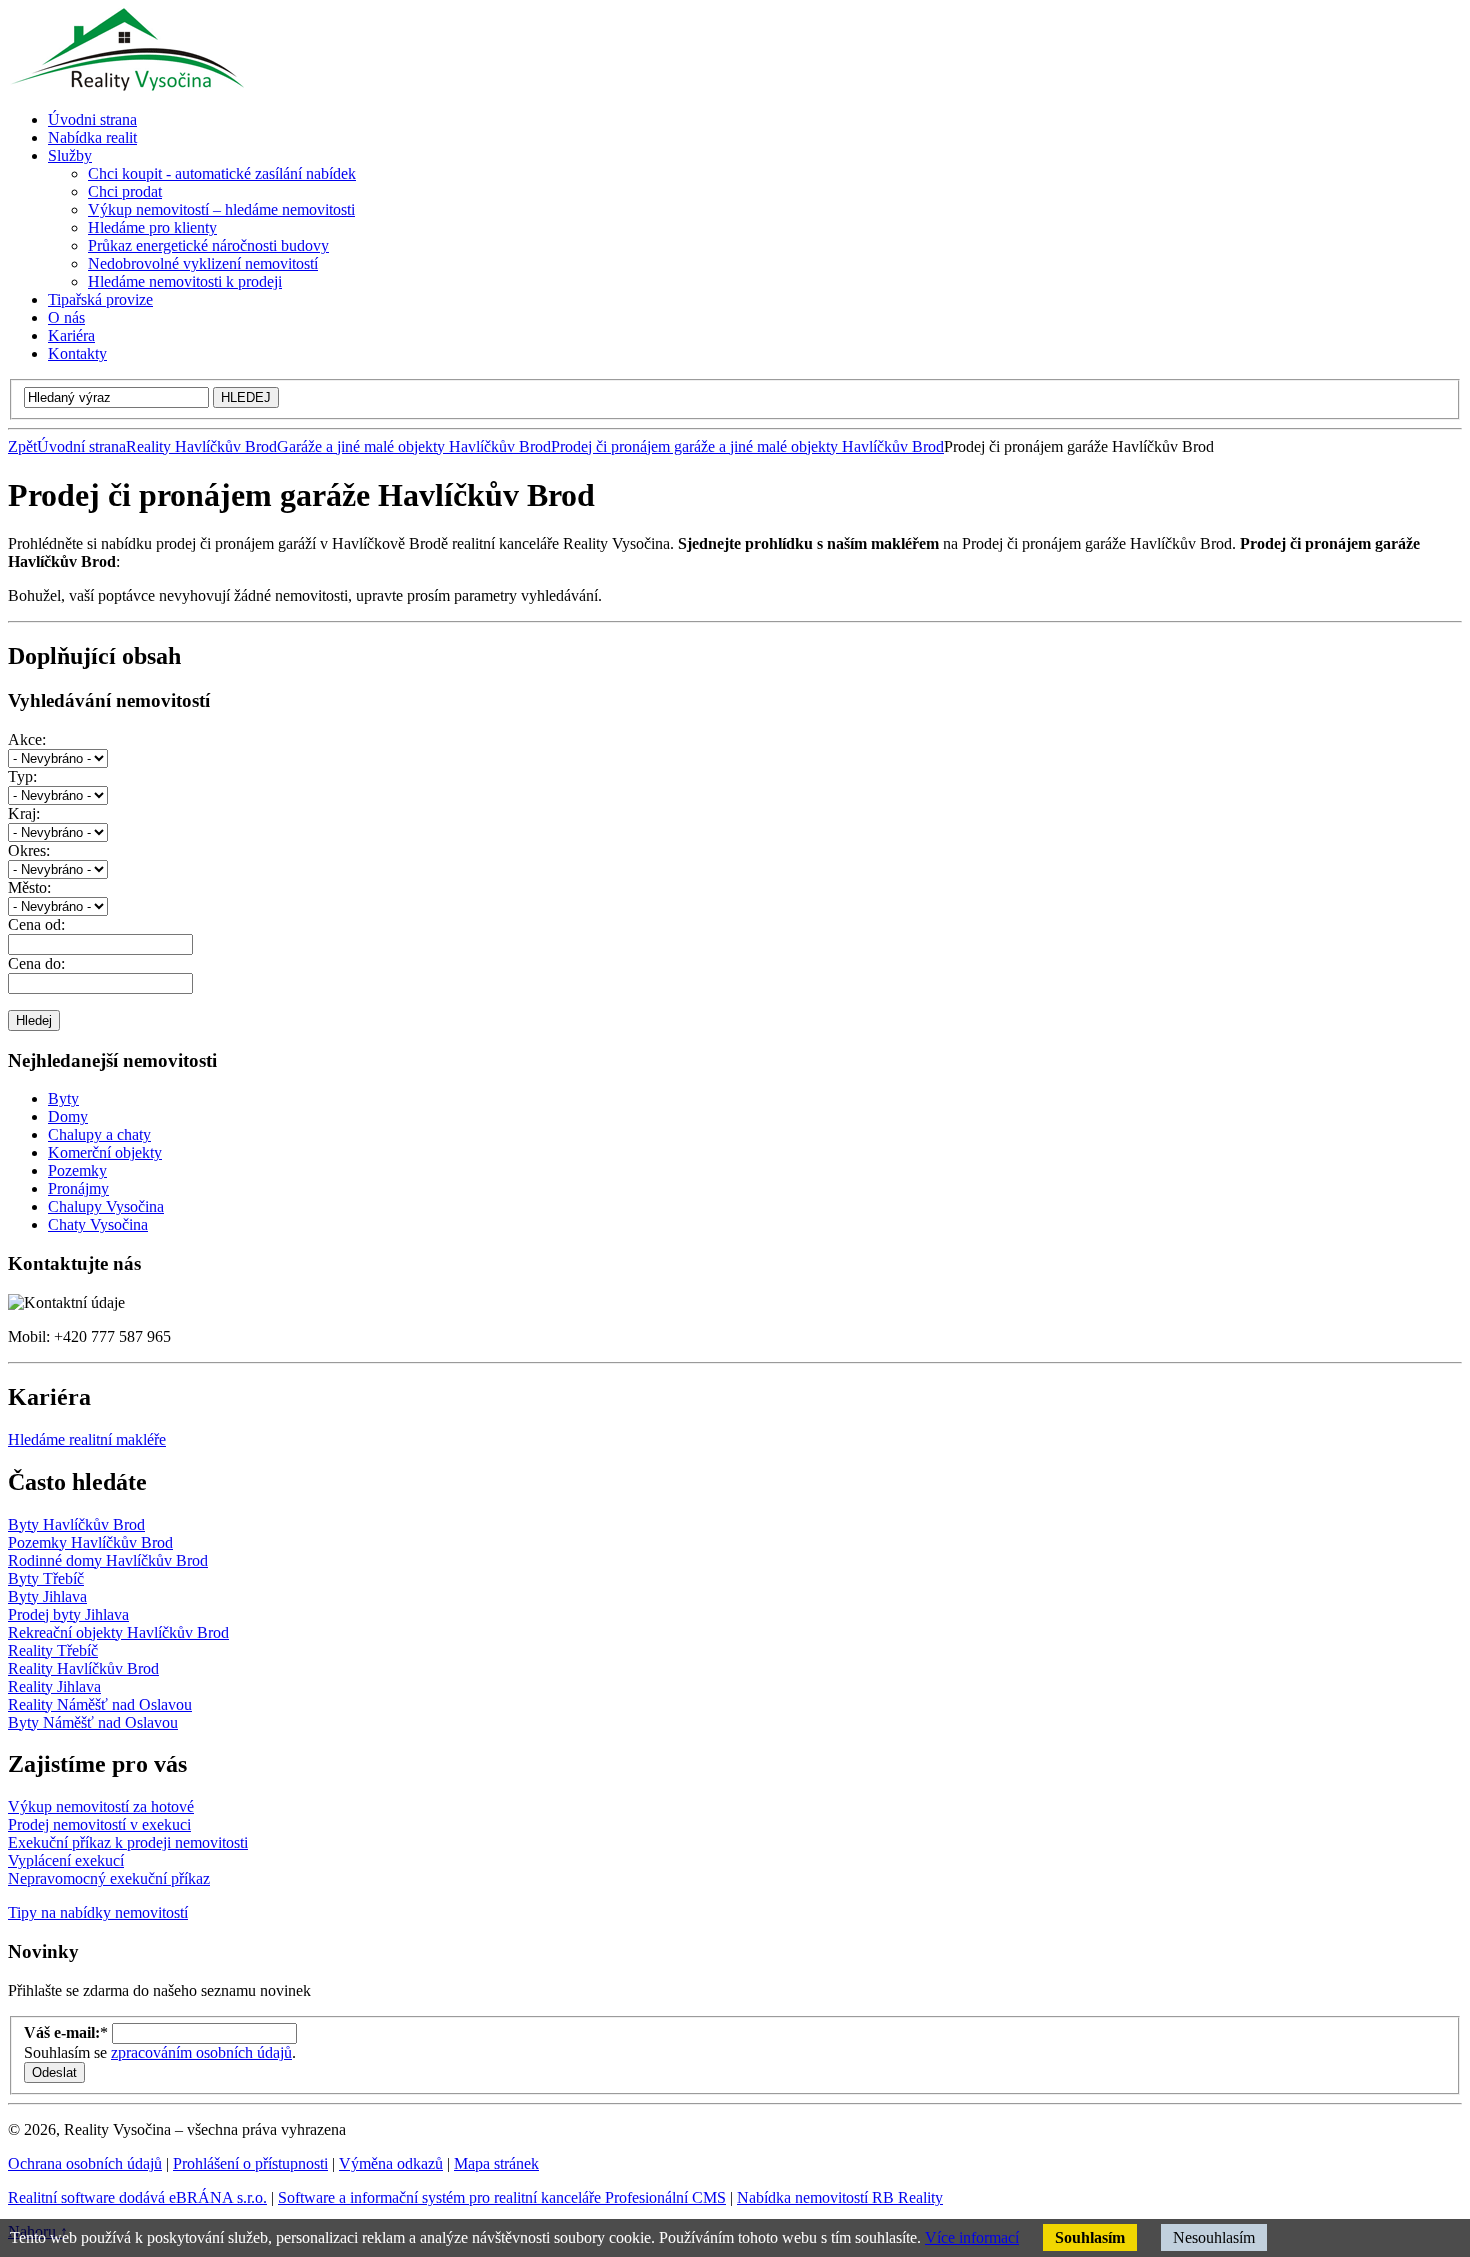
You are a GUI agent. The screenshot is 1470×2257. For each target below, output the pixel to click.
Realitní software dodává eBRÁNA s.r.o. (137, 2197)
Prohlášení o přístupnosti (250, 2163)
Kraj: (24, 813)
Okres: (29, 850)
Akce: (27, 739)
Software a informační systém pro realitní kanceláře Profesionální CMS (502, 2197)
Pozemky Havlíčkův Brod (90, 1542)
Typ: (22, 776)
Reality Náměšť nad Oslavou (100, 1704)
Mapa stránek (496, 2163)
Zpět (22, 446)
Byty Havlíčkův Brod (76, 1524)
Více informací (972, 2237)
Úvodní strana (81, 446)
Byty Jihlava (47, 1596)
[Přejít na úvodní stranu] (126, 85)
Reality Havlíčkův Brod (201, 446)
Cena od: (36, 924)
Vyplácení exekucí (66, 1860)
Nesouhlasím (1214, 2237)
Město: (29, 887)
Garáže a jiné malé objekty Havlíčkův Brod (414, 446)
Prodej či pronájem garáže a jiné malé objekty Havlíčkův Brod (747, 446)
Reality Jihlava (54, 1686)
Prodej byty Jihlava (68, 1614)
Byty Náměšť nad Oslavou (93, 1722)
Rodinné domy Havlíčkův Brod (108, 1560)
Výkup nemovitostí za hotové (101, 1806)
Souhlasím (1090, 2237)
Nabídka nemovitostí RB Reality (840, 2197)
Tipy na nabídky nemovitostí (98, 1912)
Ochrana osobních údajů (85, 2163)
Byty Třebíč (46, 1578)
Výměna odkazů (391, 2163)
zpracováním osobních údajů (201, 2052)
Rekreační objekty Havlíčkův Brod (118, 1632)
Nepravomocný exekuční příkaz (109, 1878)
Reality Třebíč (53, 1650)
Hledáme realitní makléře (87, 1439)
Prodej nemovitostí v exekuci (99, 1824)
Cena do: (36, 963)
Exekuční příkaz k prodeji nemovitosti (128, 1842)
